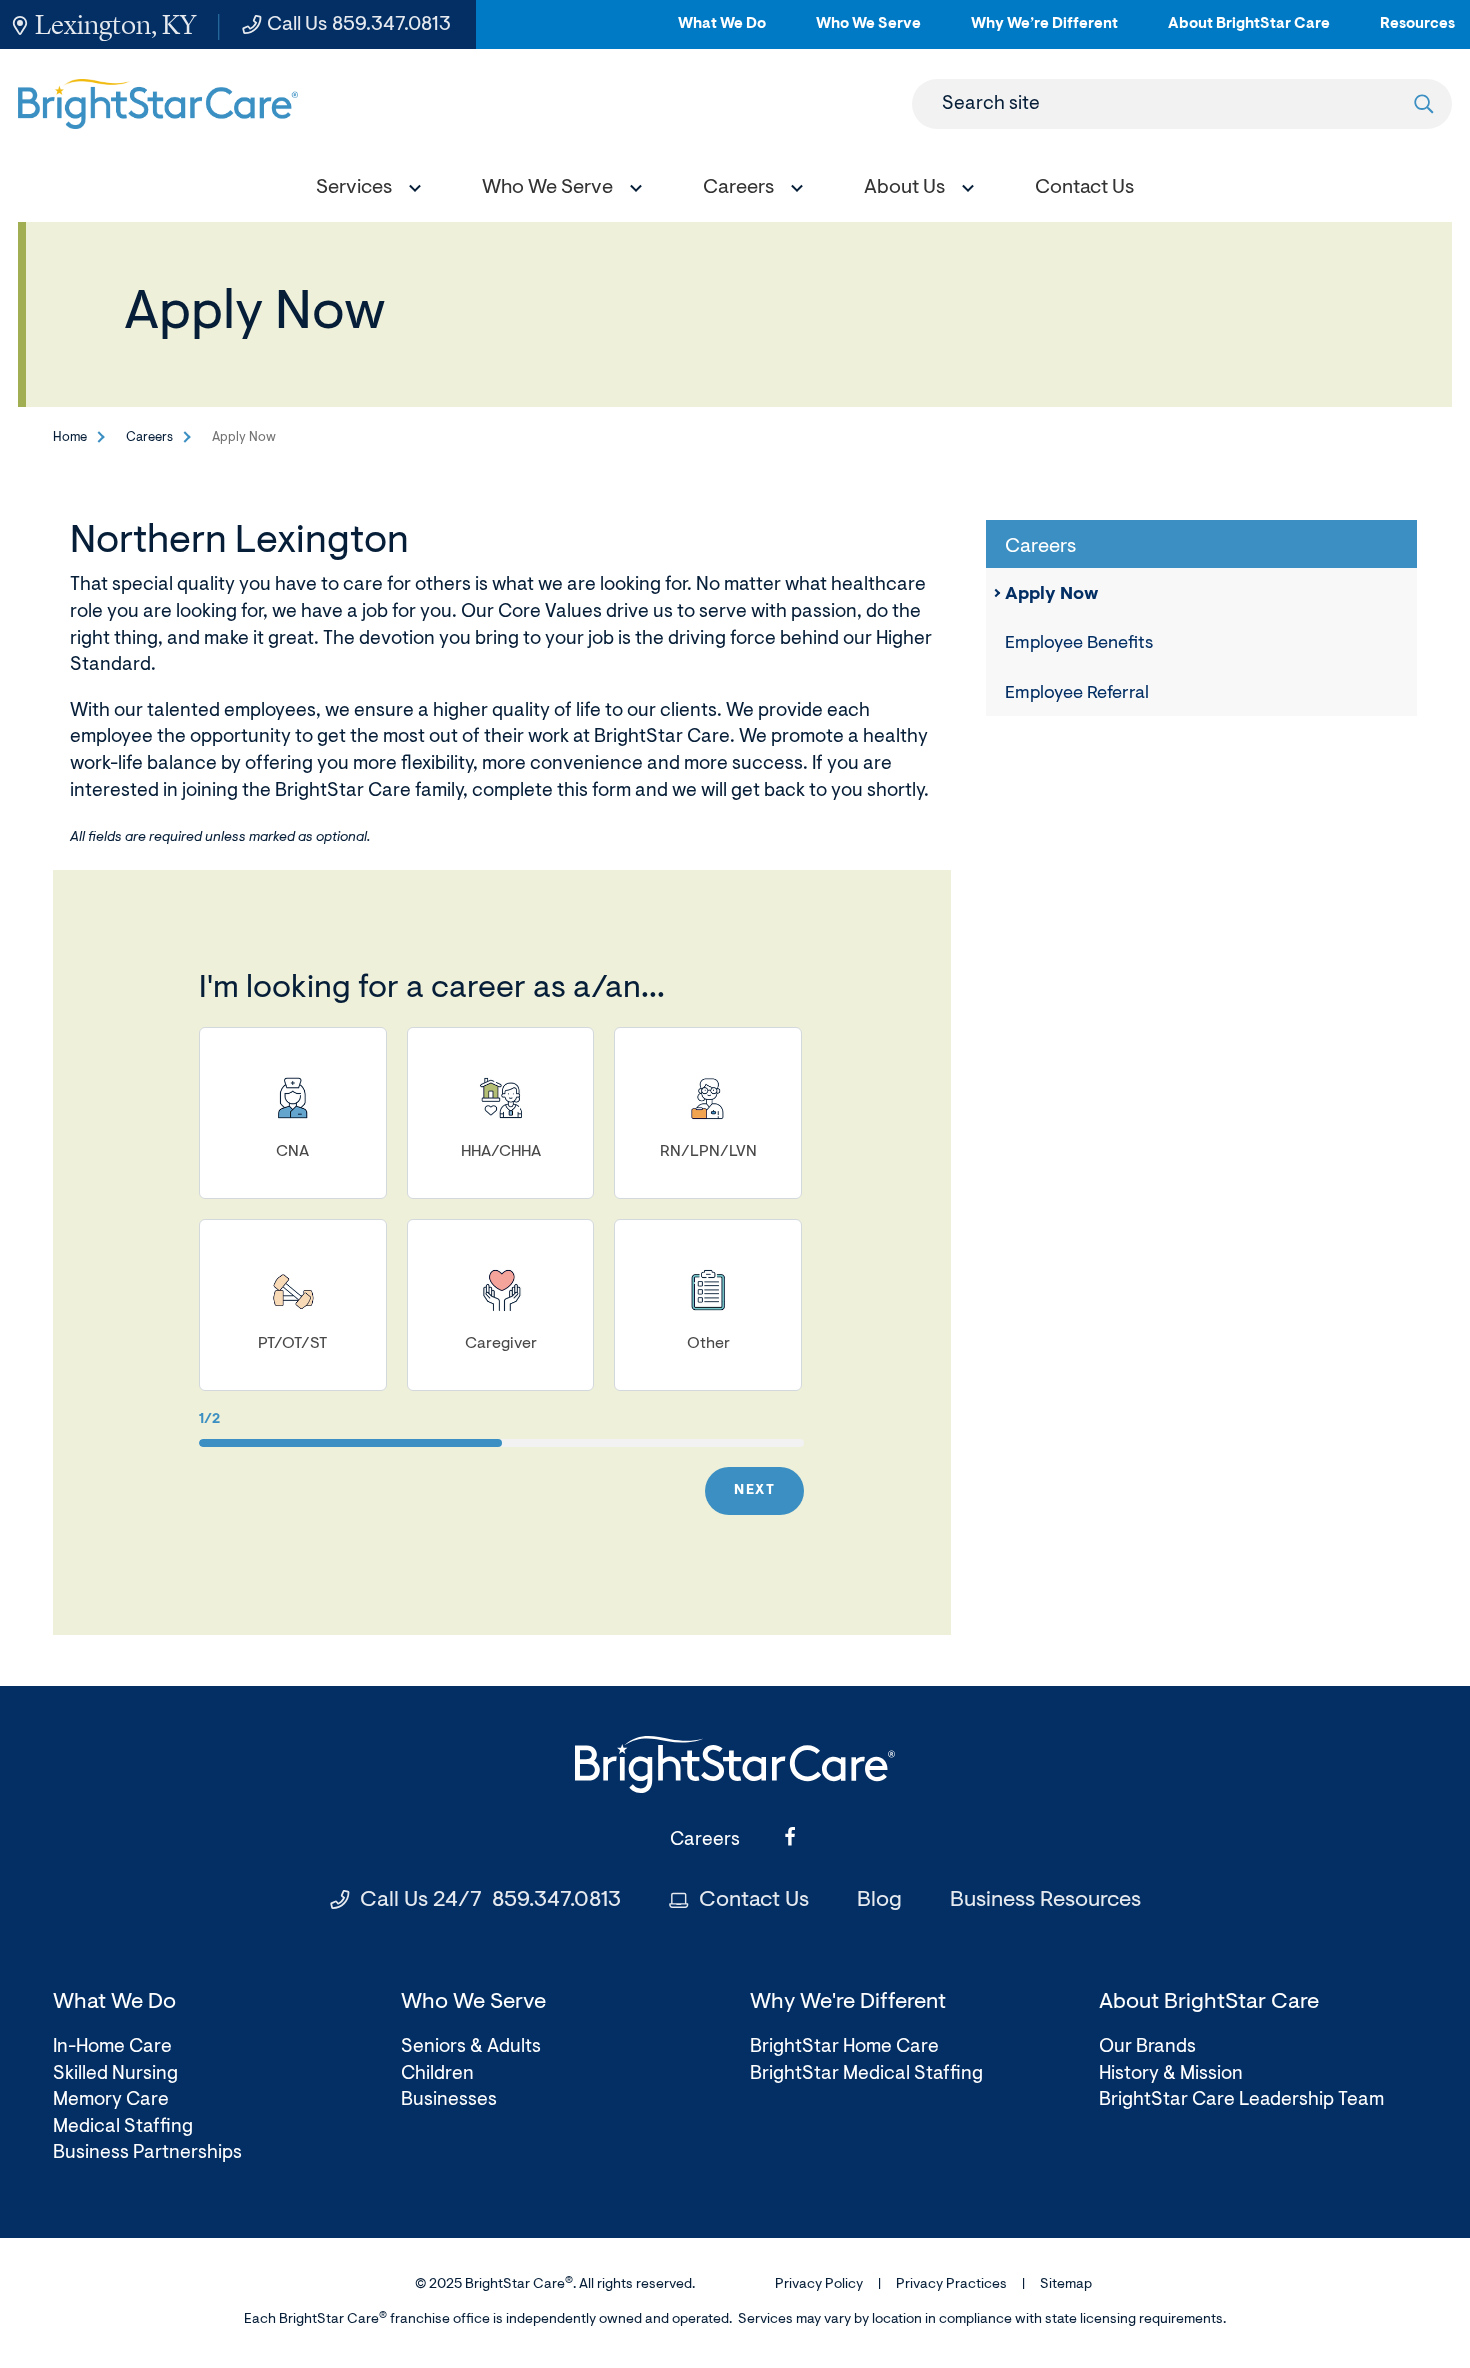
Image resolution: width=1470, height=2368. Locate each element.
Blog (879, 1901)
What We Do (722, 32)
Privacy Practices (951, 2285)
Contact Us (754, 1901)
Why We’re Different (1044, 32)
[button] (364, 190)
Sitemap (1066, 2285)
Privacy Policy (819, 2285)
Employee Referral (1077, 694)
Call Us (359, 25)
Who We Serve (868, 32)
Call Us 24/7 (490, 1901)
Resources (1417, 32)
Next (754, 1491)
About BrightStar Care (1249, 32)
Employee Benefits (1079, 644)
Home (70, 437)
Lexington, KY (115, 24)
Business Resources (1045, 1901)
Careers (149, 437)
